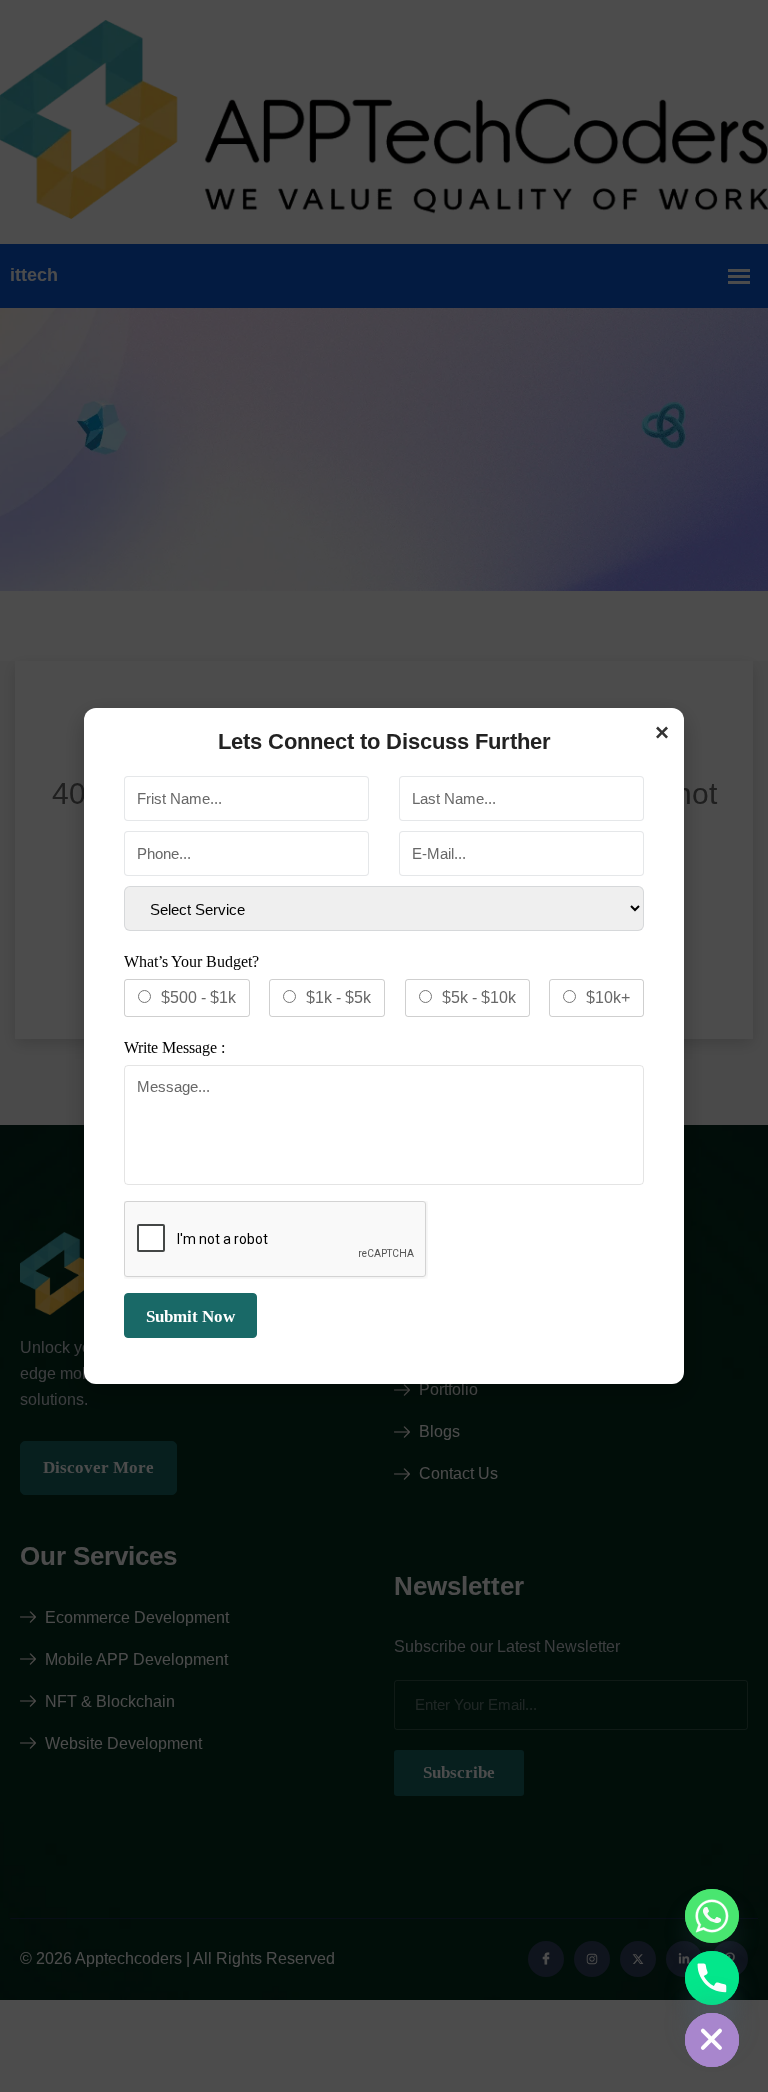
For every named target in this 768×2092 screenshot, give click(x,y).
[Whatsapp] (712, 1916)
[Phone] (712, 1978)
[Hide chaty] (712, 2040)
